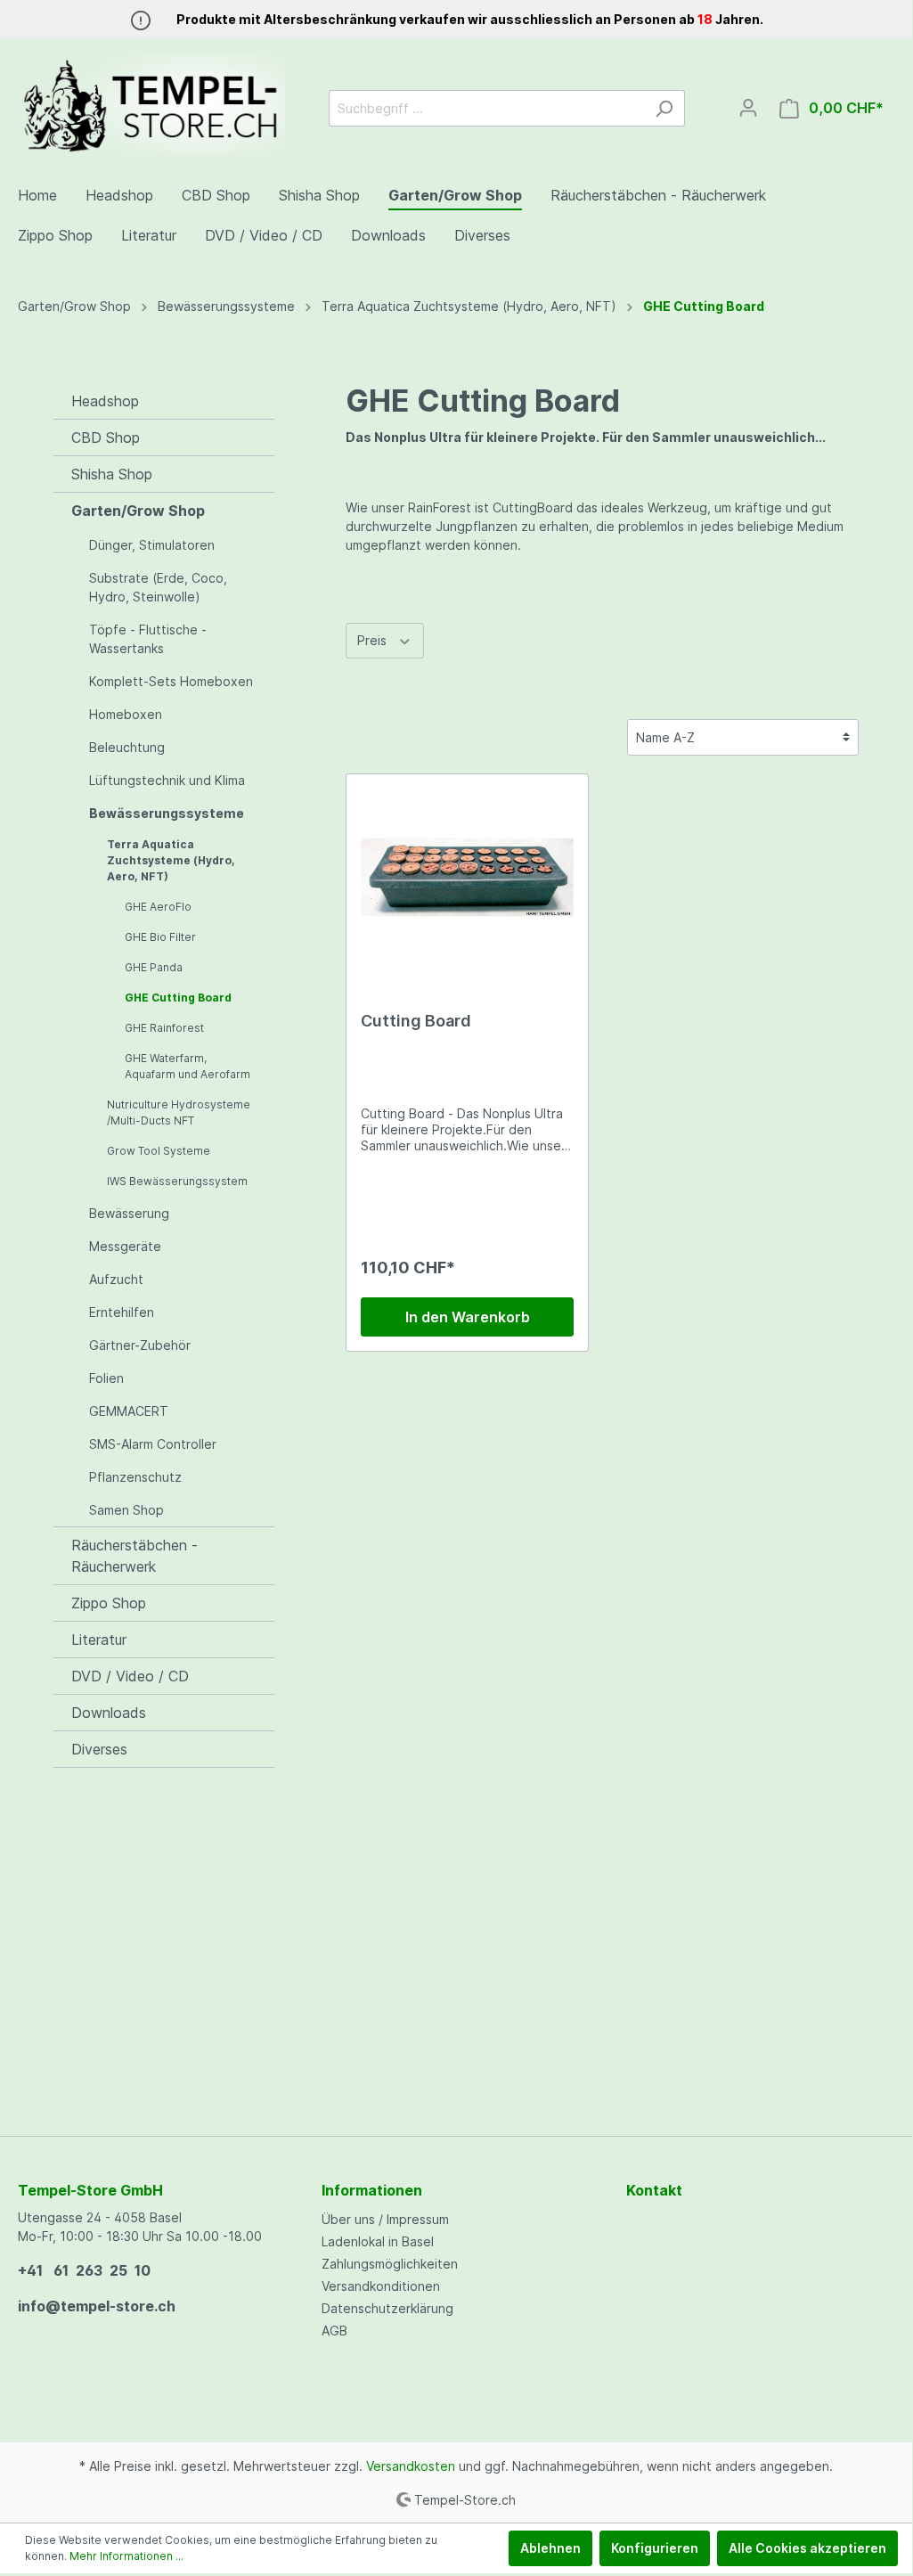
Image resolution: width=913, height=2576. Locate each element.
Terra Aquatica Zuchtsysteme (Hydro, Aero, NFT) (171, 860)
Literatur (99, 1640)
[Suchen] (664, 108)
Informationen (372, 2190)
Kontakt (654, 2190)
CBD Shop (106, 438)
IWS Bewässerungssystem (177, 1181)
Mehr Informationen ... (126, 2556)
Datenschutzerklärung (387, 2308)
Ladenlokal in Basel (378, 2241)
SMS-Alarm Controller (153, 1444)
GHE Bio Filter (160, 937)
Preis (374, 640)
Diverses (99, 1749)
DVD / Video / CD (130, 1676)
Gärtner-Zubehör (140, 1345)
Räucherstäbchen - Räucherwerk (135, 1556)
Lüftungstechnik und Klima (167, 780)
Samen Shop (126, 1510)
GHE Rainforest (164, 1028)
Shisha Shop (112, 474)
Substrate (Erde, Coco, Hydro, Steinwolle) (158, 587)
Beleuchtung (127, 747)
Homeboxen (126, 714)
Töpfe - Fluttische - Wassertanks (148, 639)
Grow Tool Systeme (159, 1151)
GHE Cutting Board (178, 998)
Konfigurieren (655, 2548)
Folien (106, 1378)
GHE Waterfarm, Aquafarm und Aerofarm (187, 1066)
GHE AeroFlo (158, 907)
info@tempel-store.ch (97, 2306)
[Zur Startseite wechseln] (151, 105)
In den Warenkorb (468, 1317)
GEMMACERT (129, 1411)
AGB (334, 2331)
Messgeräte (125, 1246)
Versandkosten (411, 2466)
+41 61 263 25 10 (84, 2270)
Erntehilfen (122, 1312)
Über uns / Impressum (385, 2219)
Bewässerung (129, 1213)
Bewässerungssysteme (167, 813)
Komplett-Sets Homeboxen (171, 681)
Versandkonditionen (381, 2286)
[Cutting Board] (467, 878)
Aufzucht (116, 1279)
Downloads (109, 1713)
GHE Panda (154, 967)
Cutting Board (416, 1021)
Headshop (105, 401)
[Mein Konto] (748, 108)
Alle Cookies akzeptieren (807, 2548)
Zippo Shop (109, 1603)
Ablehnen (550, 2548)
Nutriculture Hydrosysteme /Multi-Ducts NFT (179, 1112)
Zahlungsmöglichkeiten (390, 2264)
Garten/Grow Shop (138, 511)
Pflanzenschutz (135, 1477)
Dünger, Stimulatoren (152, 545)
